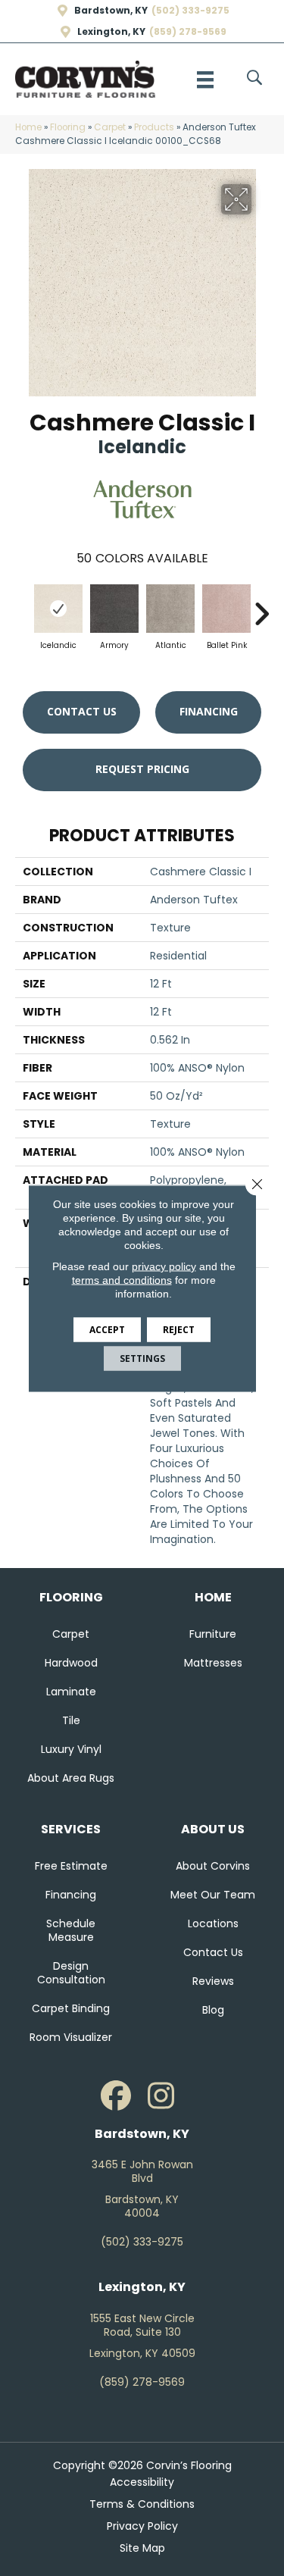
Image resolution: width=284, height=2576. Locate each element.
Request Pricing (142, 769)
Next (261, 606)
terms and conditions (122, 1279)
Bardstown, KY (111, 11)
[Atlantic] (170, 609)
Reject (179, 1329)
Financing (209, 711)
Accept (107, 1329)
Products (154, 127)
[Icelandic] (58, 609)
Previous (23, 606)
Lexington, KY (111, 32)
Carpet (110, 127)
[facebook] (116, 2096)
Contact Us (82, 711)
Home (28, 127)
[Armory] (114, 609)
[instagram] (161, 2096)
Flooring (68, 127)
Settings (142, 1358)
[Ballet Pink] (226, 609)
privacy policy (164, 1266)
